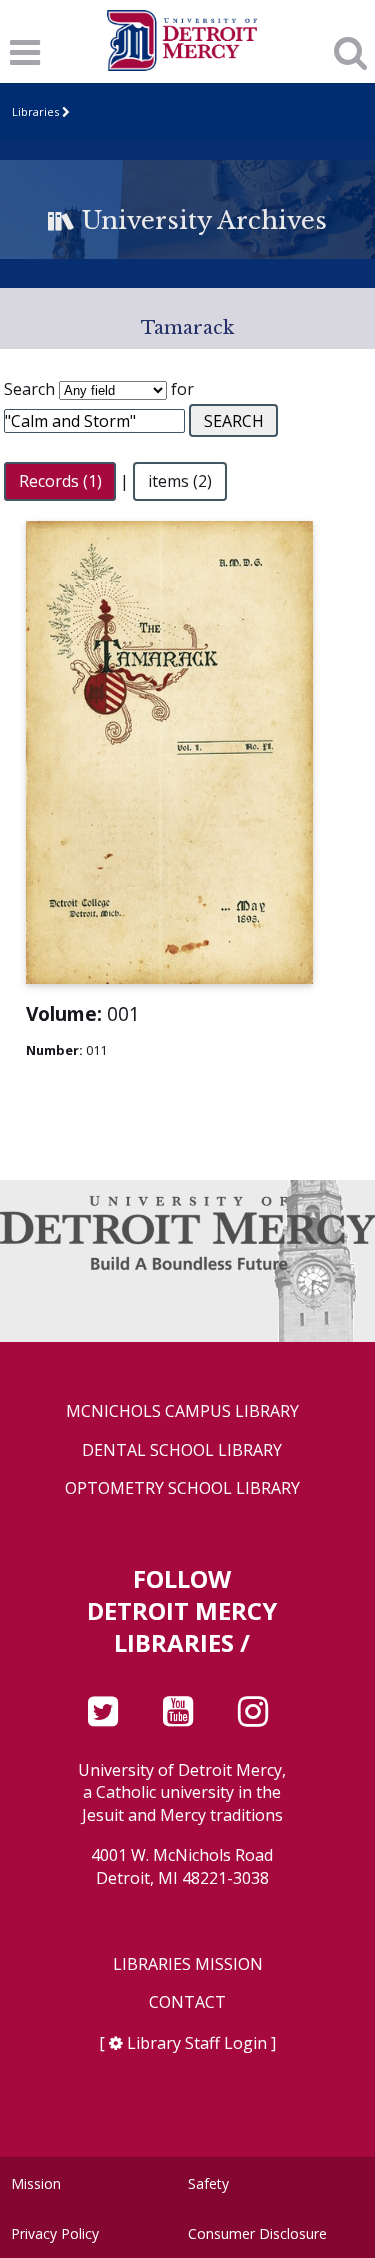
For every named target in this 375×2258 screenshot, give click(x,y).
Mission (36, 2183)
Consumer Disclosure (257, 2233)
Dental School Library (182, 1450)
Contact (187, 2002)
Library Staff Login (197, 2043)
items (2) (180, 481)
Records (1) (60, 481)
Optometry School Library (182, 1488)
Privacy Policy (55, 2233)
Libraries (35, 111)
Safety (208, 2183)
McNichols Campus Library (182, 1411)
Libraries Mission (188, 1964)
